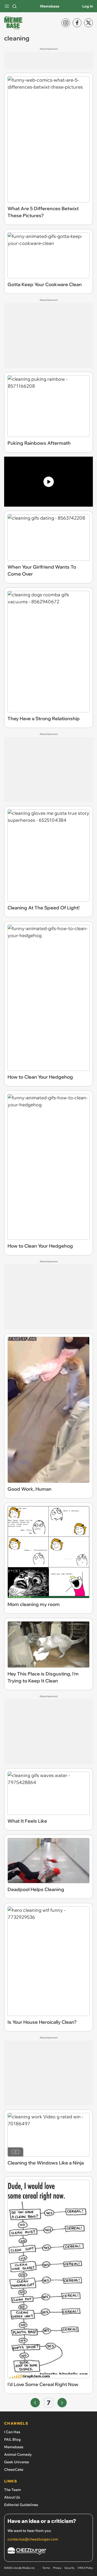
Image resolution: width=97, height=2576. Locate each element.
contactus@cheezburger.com (33, 2539)
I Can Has (12, 2432)
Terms (46, 2568)
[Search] (14, 6)
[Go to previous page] (35, 2403)
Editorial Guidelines (21, 2505)
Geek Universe (17, 2462)
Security (69, 2568)
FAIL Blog (12, 2439)
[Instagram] (66, 23)
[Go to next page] (62, 2403)
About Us (12, 2497)
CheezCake (14, 2469)
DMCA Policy (85, 2568)
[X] (88, 23)
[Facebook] (77, 23)
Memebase (50, 6)
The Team (13, 2490)
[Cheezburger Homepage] (48, 2552)
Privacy (57, 2568)
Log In (88, 6)
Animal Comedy (18, 2454)
